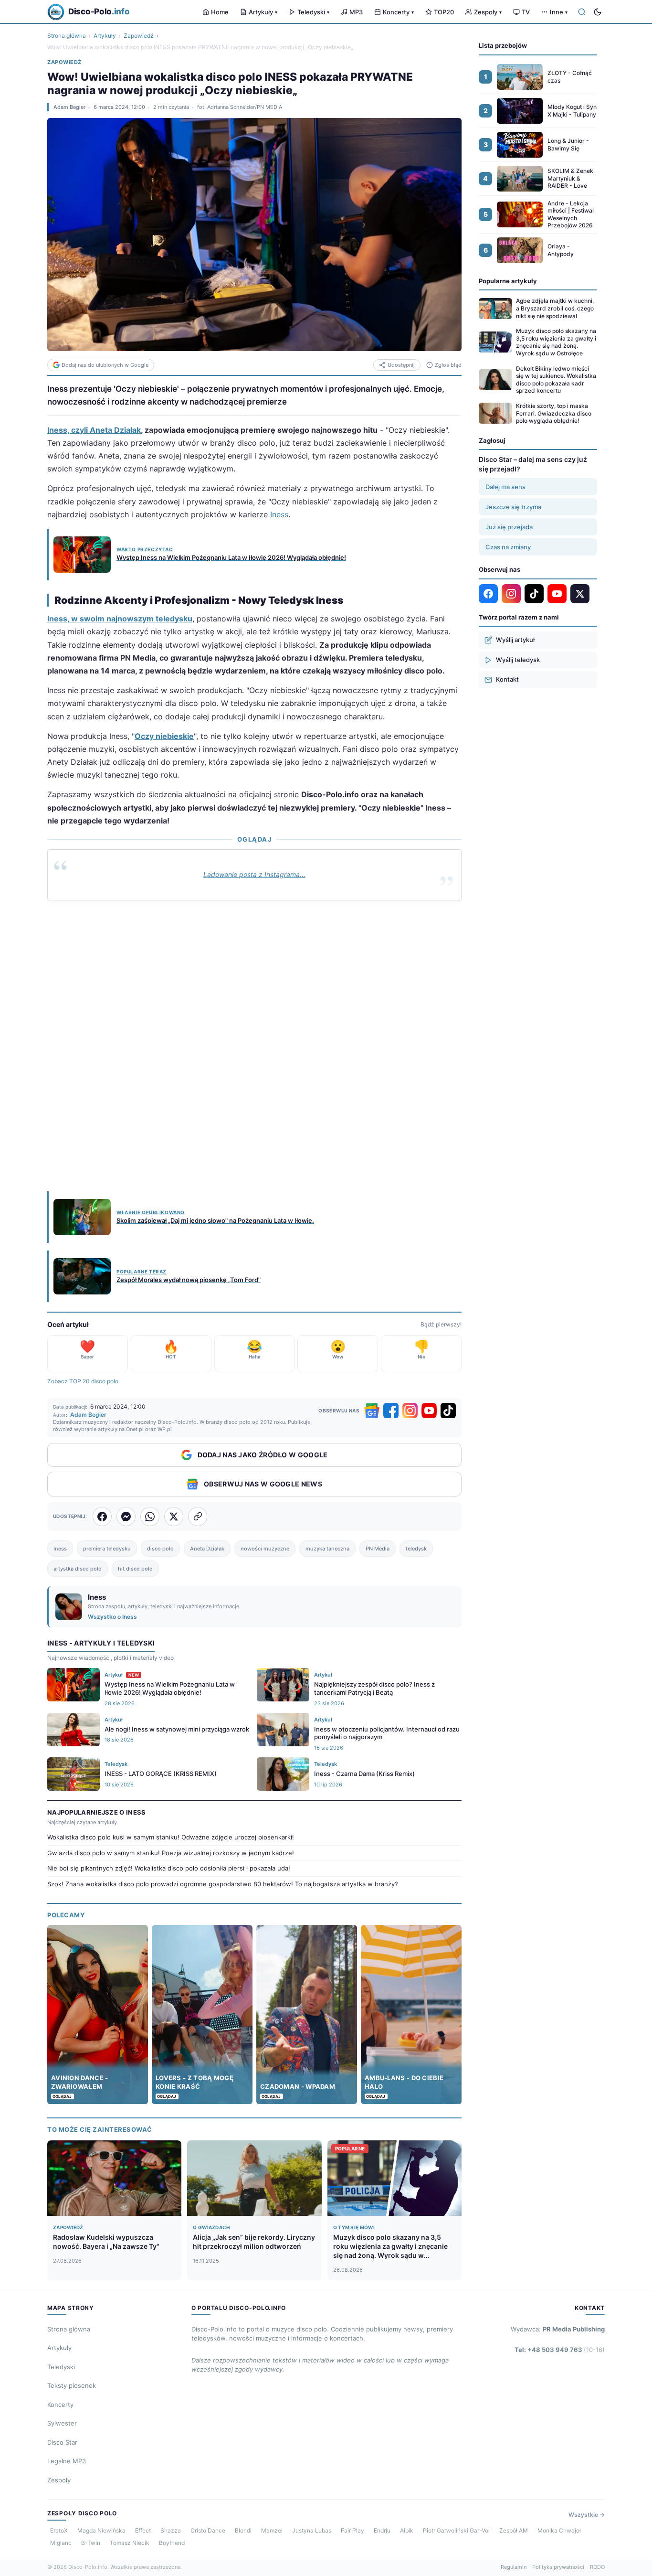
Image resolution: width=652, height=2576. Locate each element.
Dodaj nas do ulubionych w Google (105, 365)
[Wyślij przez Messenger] (126, 1517)
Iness (279, 514)
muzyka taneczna (327, 1549)
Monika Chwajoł (559, 2530)
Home (220, 12)
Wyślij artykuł (515, 640)
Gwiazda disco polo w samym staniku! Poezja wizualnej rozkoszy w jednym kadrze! (171, 1853)
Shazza (171, 2530)
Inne (559, 12)
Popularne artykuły (508, 281)
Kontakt (507, 679)
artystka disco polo (78, 1569)
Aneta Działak (207, 1549)
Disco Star (62, 2442)
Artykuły (263, 12)
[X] (580, 594)
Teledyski (313, 12)
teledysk (416, 1549)
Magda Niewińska (101, 2530)
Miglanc (61, 2543)
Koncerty (398, 12)
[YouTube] (429, 1411)
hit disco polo (135, 1569)
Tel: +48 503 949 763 (560, 2350)
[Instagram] (410, 1411)
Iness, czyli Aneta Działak (94, 430)
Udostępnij (401, 365)
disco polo (160, 1549)
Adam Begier (69, 107)
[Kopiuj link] (198, 1517)
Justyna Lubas (312, 2530)
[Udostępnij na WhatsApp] (150, 1517)
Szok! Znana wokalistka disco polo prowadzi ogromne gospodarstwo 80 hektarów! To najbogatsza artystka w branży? (223, 1884)
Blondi (243, 2530)
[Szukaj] (582, 12)
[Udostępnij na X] (174, 1517)
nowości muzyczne (265, 1549)
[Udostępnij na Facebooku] (102, 1517)
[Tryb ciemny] (598, 12)
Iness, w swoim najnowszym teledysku (120, 619)
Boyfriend (172, 2543)
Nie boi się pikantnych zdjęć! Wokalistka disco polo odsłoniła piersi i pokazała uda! (169, 1868)
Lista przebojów (503, 45)
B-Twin (91, 2543)
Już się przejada (509, 527)
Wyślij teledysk (518, 660)
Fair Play (352, 2530)
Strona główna (67, 36)
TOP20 (444, 12)
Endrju (382, 2530)
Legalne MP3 (67, 2461)
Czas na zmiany (508, 547)
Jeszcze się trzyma (513, 507)
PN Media (378, 1549)
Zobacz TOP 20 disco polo (83, 1381)
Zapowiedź (139, 36)
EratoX (59, 2530)
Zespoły (488, 12)
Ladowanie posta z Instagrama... (254, 874)
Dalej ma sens (505, 487)
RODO (597, 2567)
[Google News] (372, 1411)
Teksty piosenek (72, 2385)
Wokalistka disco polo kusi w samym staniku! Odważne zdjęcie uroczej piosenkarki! (171, 1837)
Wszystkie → (587, 2515)
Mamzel (272, 2530)
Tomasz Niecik (130, 2543)
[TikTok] (448, 1411)
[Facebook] (391, 1411)
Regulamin (514, 2567)
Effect (143, 2530)
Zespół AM (514, 2530)
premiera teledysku (107, 1549)
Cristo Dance (208, 2530)
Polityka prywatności (558, 2567)
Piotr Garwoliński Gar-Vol (456, 2530)
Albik (407, 2530)
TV (526, 12)
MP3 (356, 12)
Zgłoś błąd (448, 365)
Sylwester (62, 2423)
